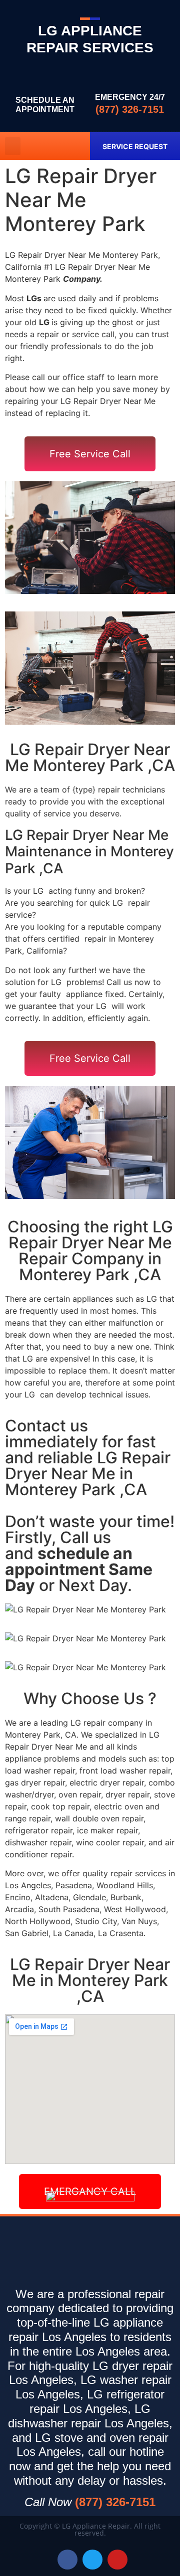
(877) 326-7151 (130, 109)
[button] (13, 146)
